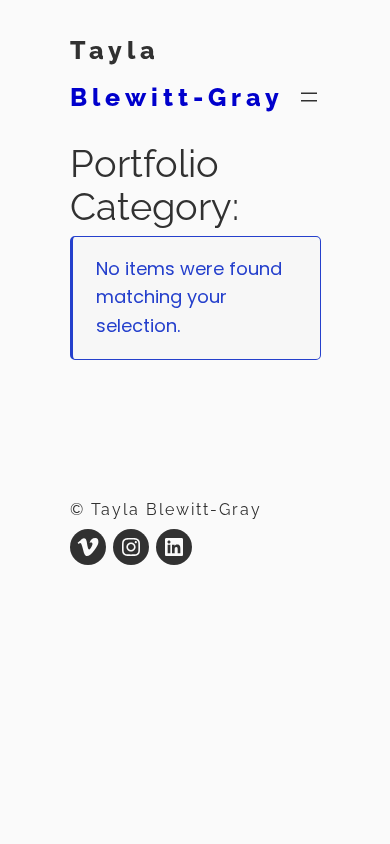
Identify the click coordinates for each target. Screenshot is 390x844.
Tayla (115, 50)
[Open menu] (309, 97)
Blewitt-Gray (177, 97)
